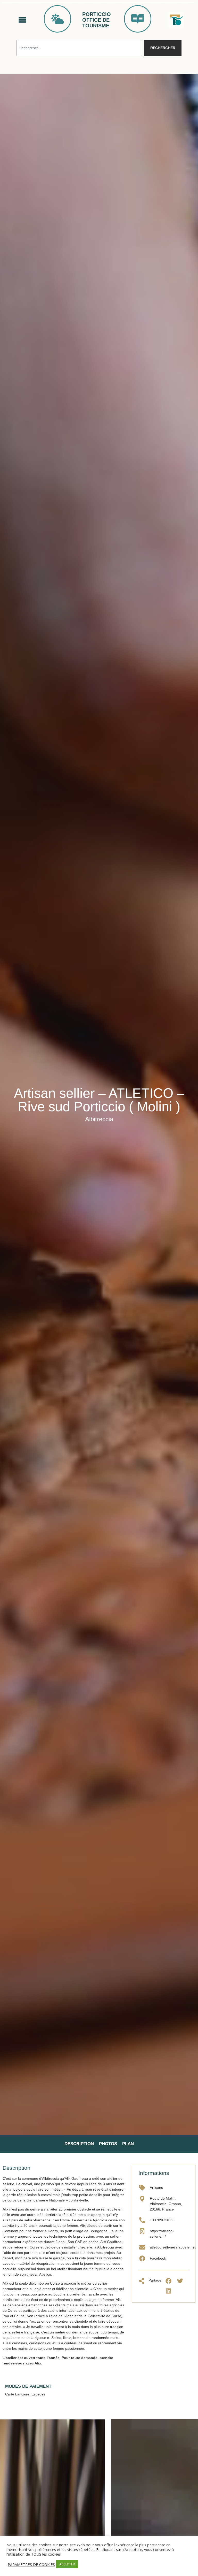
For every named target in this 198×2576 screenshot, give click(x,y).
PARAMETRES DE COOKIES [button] (31, 2564)
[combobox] (79, 48)
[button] (168, 2281)
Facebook (158, 2258)
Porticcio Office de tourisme (97, 20)
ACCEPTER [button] (67, 2564)
